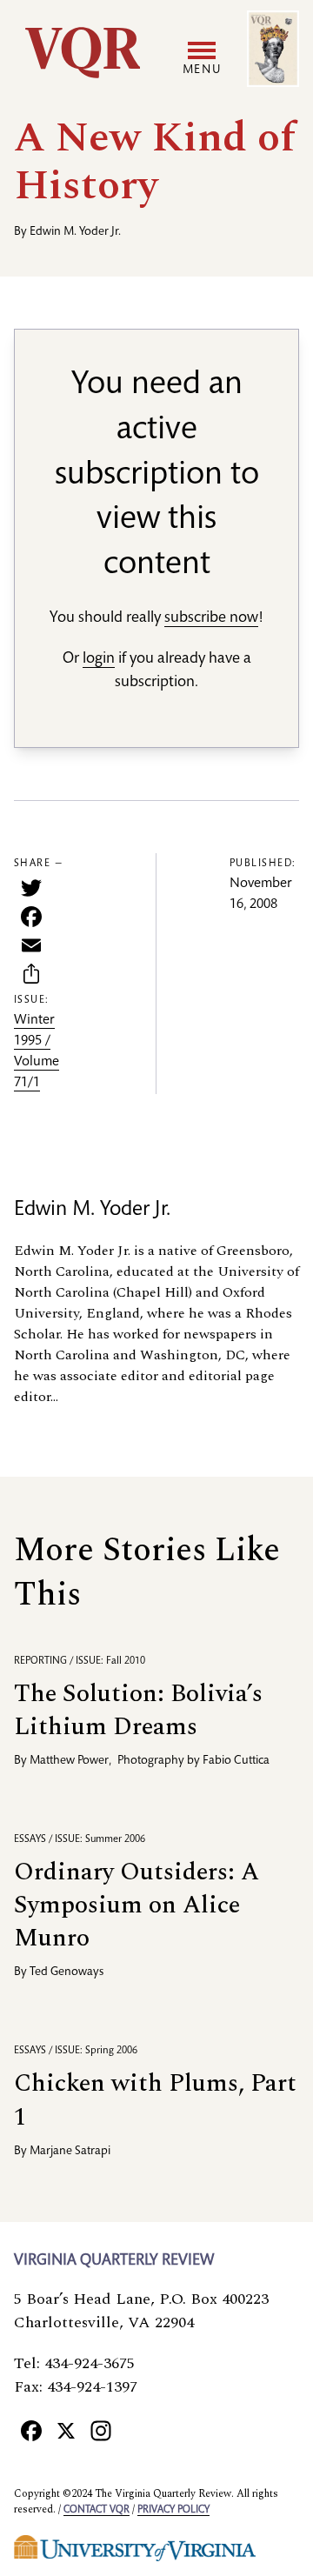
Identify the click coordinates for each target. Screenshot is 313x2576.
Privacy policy (173, 2510)
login (99, 659)
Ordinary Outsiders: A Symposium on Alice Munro (137, 1905)
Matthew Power (69, 1761)
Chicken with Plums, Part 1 (155, 2100)
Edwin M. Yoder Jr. (75, 232)
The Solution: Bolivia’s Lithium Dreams (138, 1710)
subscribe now (211, 618)
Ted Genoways (67, 1972)
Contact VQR (97, 2510)
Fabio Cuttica (236, 1761)
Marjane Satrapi (70, 2152)
